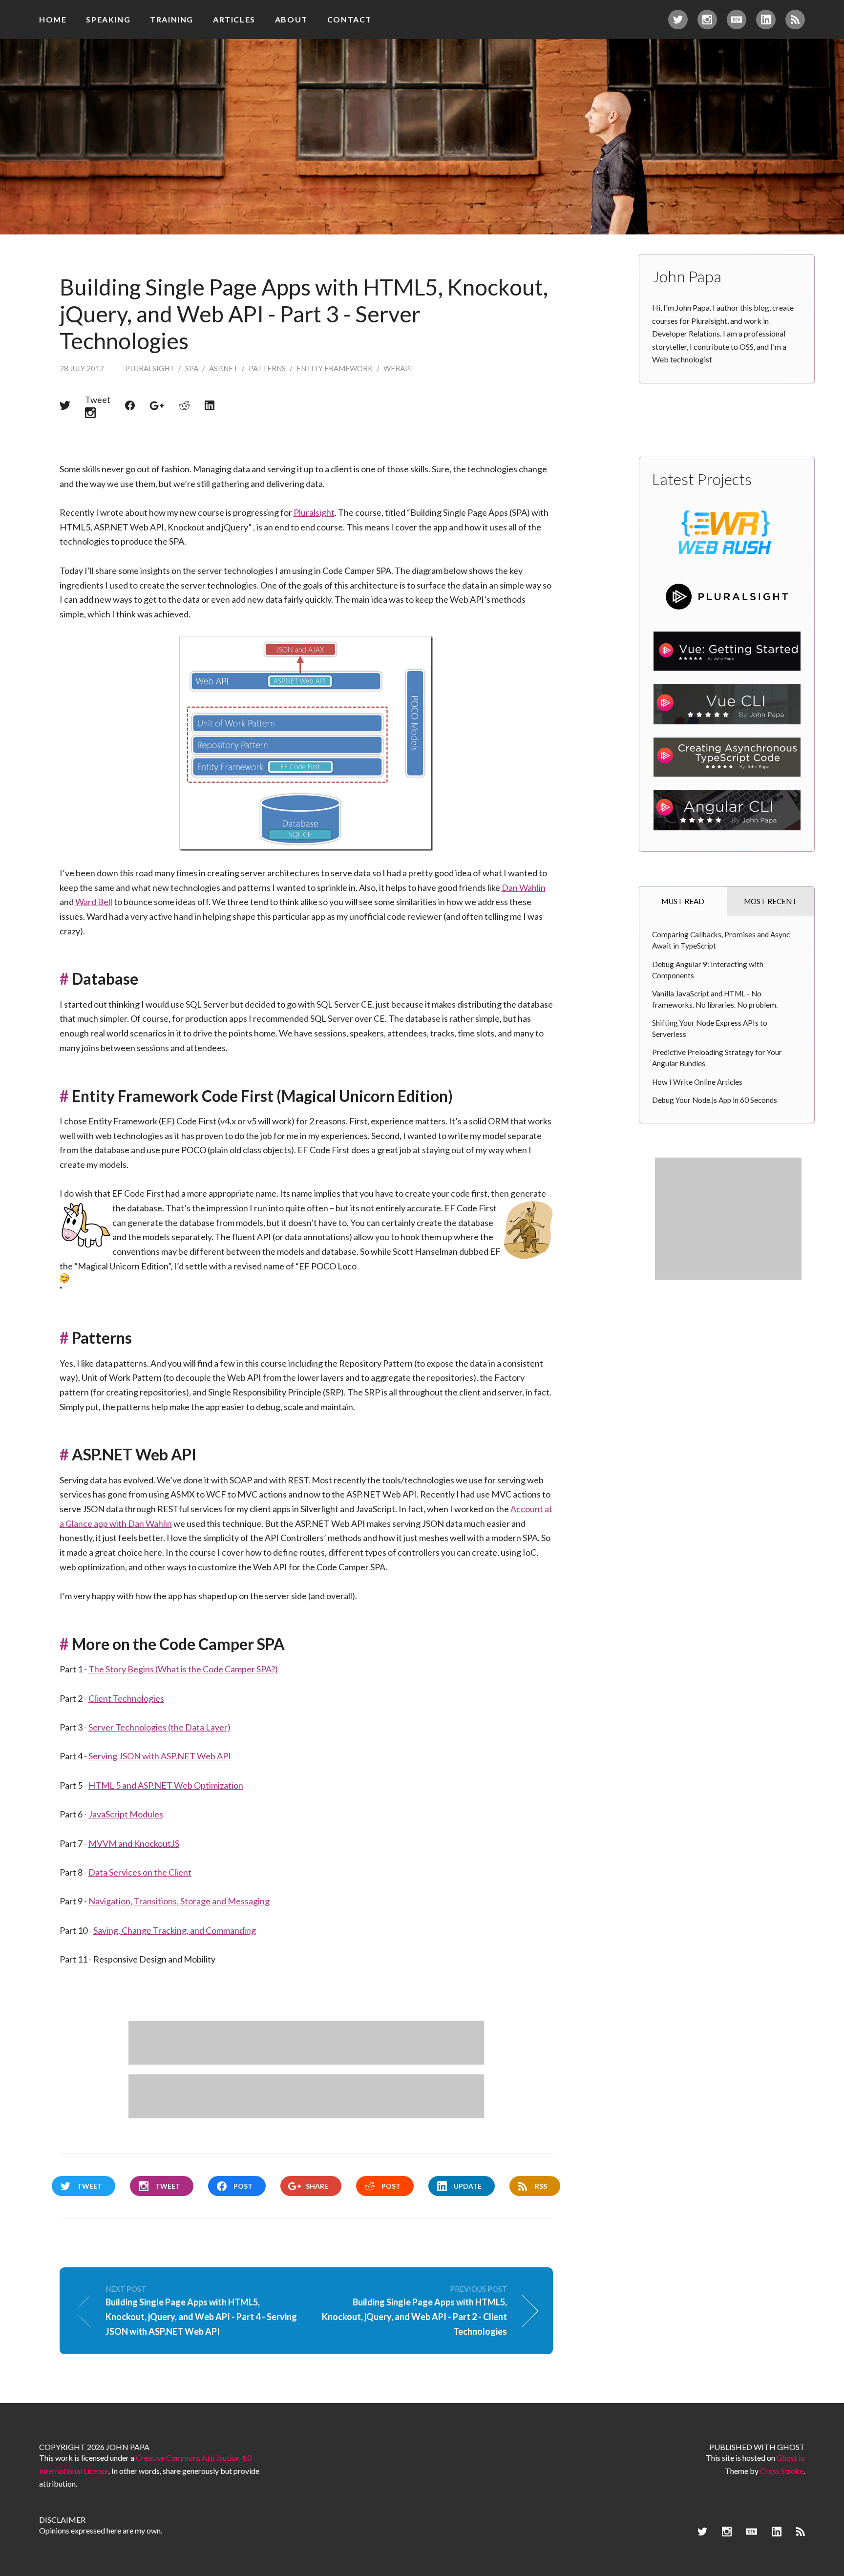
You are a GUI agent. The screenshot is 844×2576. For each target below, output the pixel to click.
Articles (234, 19)
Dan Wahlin (524, 887)
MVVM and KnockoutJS (134, 1843)
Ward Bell (94, 902)
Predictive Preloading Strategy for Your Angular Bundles (717, 1058)
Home (53, 19)
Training (172, 19)
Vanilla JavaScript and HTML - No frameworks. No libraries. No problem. (715, 999)
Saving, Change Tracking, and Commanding (175, 1930)
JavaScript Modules (126, 1814)
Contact (349, 19)
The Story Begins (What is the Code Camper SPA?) (183, 1669)
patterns (267, 368)
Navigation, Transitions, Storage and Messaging (179, 1901)
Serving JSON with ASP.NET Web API (160, 1756)
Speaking (108, 19)
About (291, 19)
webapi (398, 368)
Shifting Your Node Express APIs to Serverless (710, 1028)
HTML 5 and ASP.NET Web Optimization (166, 1785)
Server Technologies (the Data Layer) (159, 1727)
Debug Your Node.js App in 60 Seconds (715, 1100)
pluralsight (150, 368)
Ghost (791, 2447)
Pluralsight (314, 512)
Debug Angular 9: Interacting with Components (708, 970)
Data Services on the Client (140, 1872)
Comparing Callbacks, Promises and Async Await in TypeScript (721, 940)
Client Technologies (126, 1698)
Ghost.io (791, 2458)
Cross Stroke (782, 2471)
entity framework (335, 368)
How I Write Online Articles (697, 1082)
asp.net (223, 368)
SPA (192, 368)
